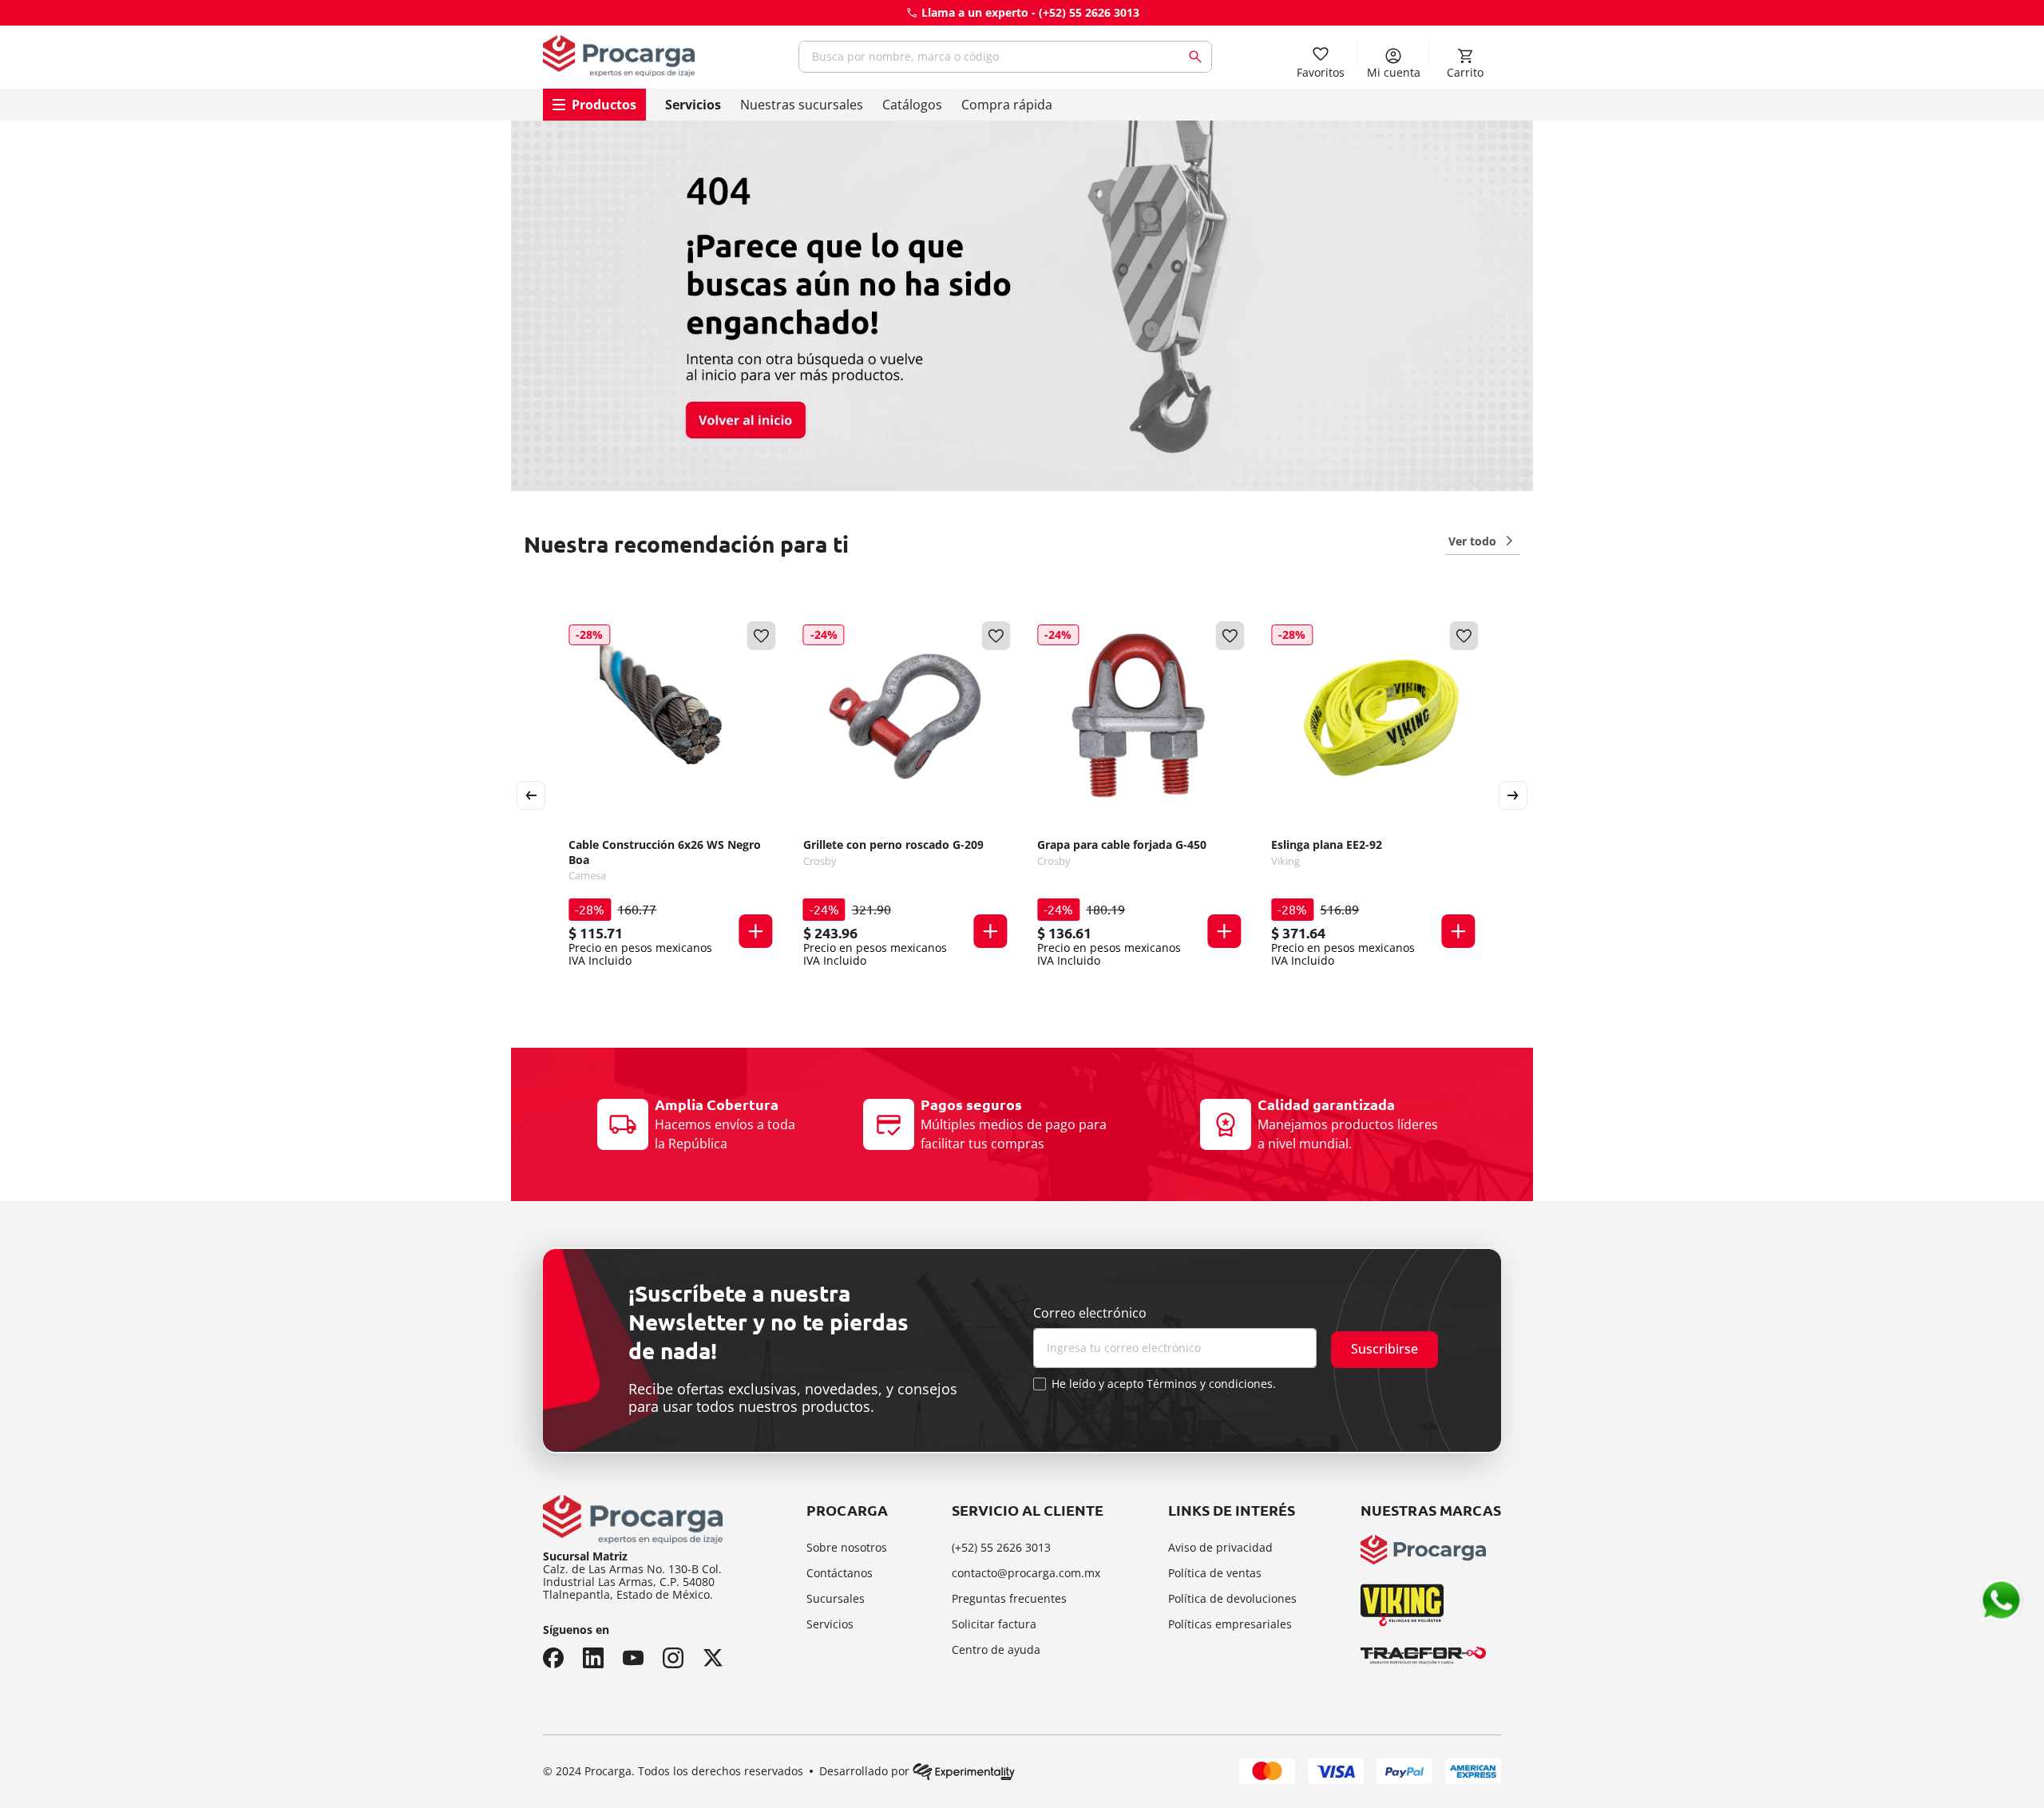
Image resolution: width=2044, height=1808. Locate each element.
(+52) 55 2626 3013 (1089, 12)
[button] (756, 931)
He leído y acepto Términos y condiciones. (1164, 1384)
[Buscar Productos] (1198, 57)
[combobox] (1005, 57)
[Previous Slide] (531, 795)
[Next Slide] (1513, 795)
